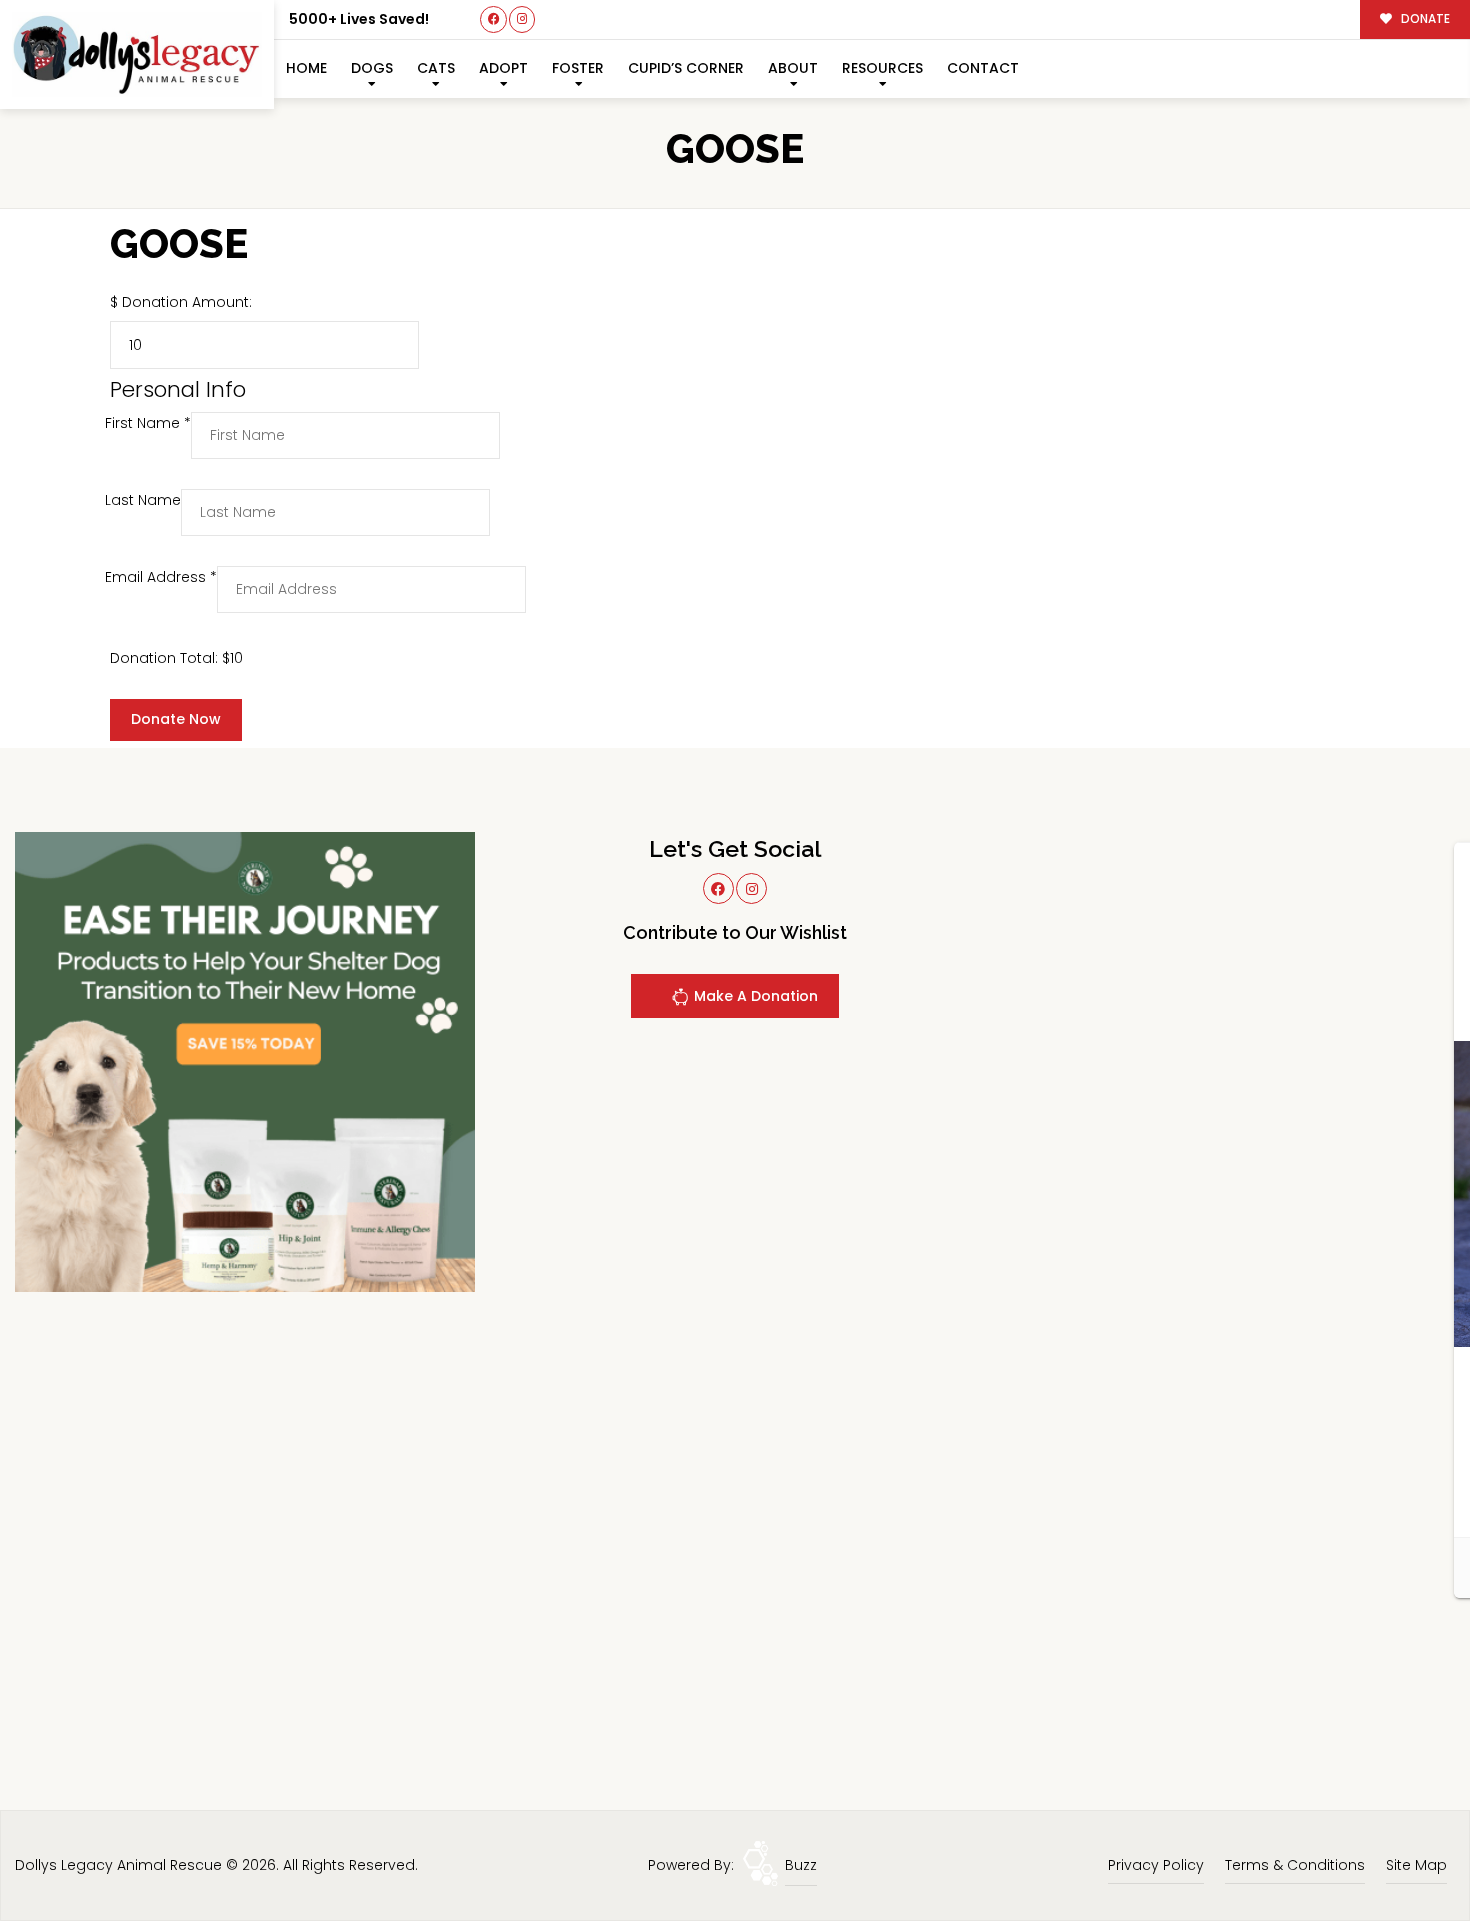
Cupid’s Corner (686, 68)
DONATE (1424, 19)
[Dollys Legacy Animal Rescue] (137, 54)
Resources (882, 68)
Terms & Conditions (1295, 1865)
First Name (148, 423)
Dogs (372, 68)
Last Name (143, 500)
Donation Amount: (187, 302)
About (793, 68)
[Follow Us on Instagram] (522, 19)
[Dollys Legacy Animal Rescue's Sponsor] (245, 1061)
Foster (578, 68)
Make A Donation (754, 996)
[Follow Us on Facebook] (493, 19)
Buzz (801, 1865)
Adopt (503, 68)
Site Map (1416, 1865)
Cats (436, 68)
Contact (983, 68)
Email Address (161, 577)
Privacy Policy (1156, 1865)
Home (306, 68)
